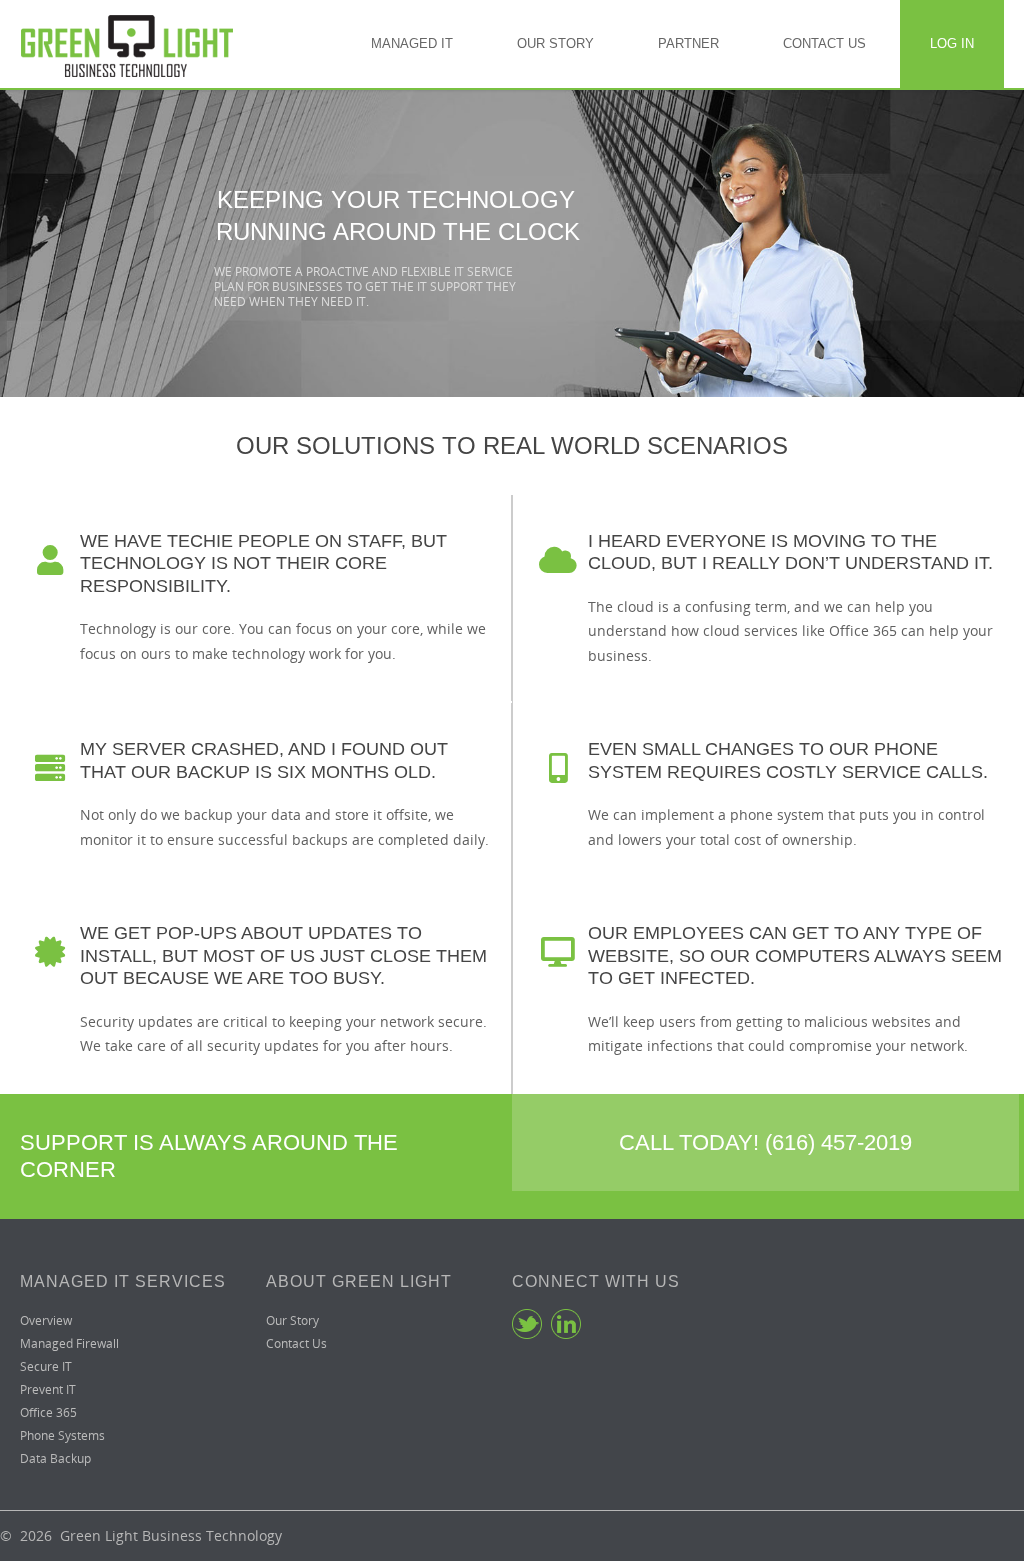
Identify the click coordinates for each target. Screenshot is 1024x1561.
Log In (952, 43)
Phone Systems (62, 1435)
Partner (688, 43)
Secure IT (46, 1366)
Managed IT (412, 43)
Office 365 (48, 1412)
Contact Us (824, 43)
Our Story (555, 43)
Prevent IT (48, 1389)
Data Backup (55, 1458)
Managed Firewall (69, 1343)
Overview (46, 1320)
